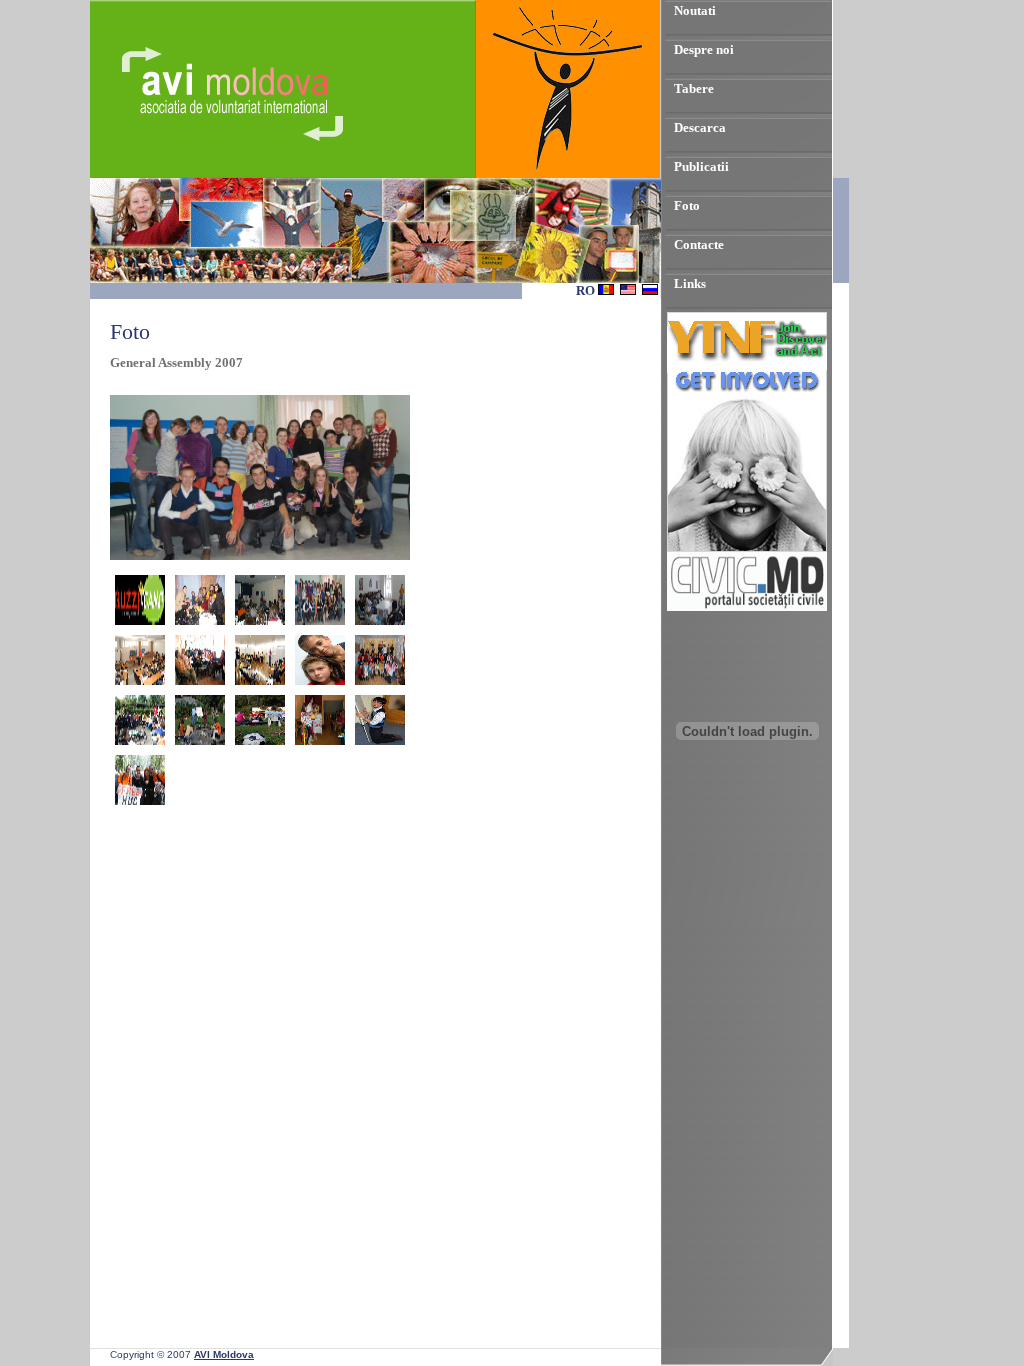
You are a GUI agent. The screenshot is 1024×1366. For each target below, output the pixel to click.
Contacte (699, 244)
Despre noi (704, 49)
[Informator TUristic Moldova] (747, 846)
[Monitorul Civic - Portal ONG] (747, 606)
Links (690, 283)
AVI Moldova (224, 1354)
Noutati (695, 10)
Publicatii (701, 166)
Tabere (694, 88)
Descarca (700, 127)
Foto (687, 205)
